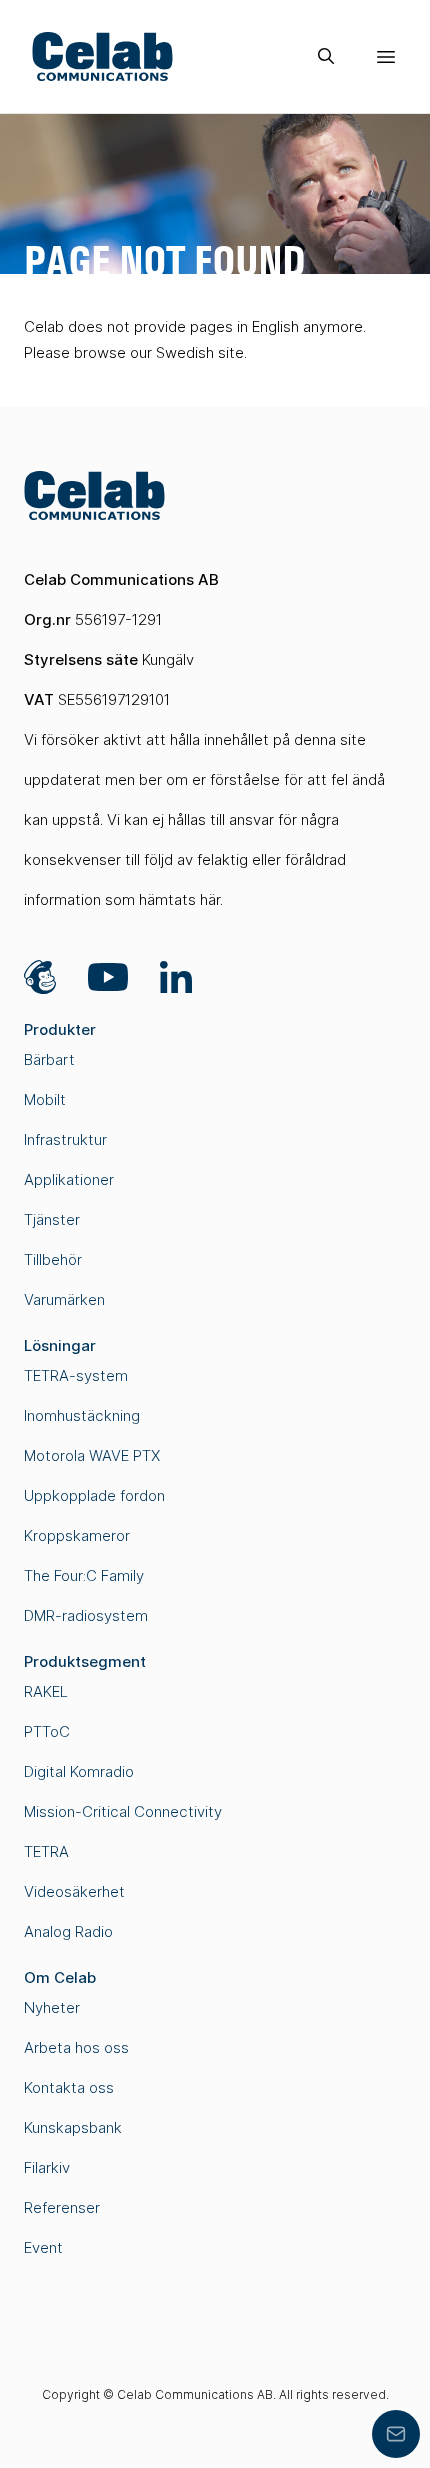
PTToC (47, 1731)
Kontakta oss (69, 2087)
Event (43, 2247)
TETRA (46, 1851)
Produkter (60, 1029)
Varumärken (64, 1299)
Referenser (62, 2207)
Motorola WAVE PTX (92, 1455)
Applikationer (69, 1179)
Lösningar (60, 1345)
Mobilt (45, 1099)
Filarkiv (47, 2167)
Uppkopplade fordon (94, 1495)
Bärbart (49, 1059)
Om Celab (60, 1977)
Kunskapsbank (73, 2127)
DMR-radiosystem (86, 1615)
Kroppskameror (77, 1535)
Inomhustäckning (82, 1415)
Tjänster (52, 1219)
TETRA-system (76, 1375)
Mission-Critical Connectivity (123, 1811)
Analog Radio (68, 1931)
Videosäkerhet (74, 1891)
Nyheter (52, 2007)
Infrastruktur (65, 1139)
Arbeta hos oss (76, 2047)
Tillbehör (53, 1259)
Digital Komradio (79, 1771)
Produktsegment (85, 1661)
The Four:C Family (84, 1575)
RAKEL (46, 1691)
